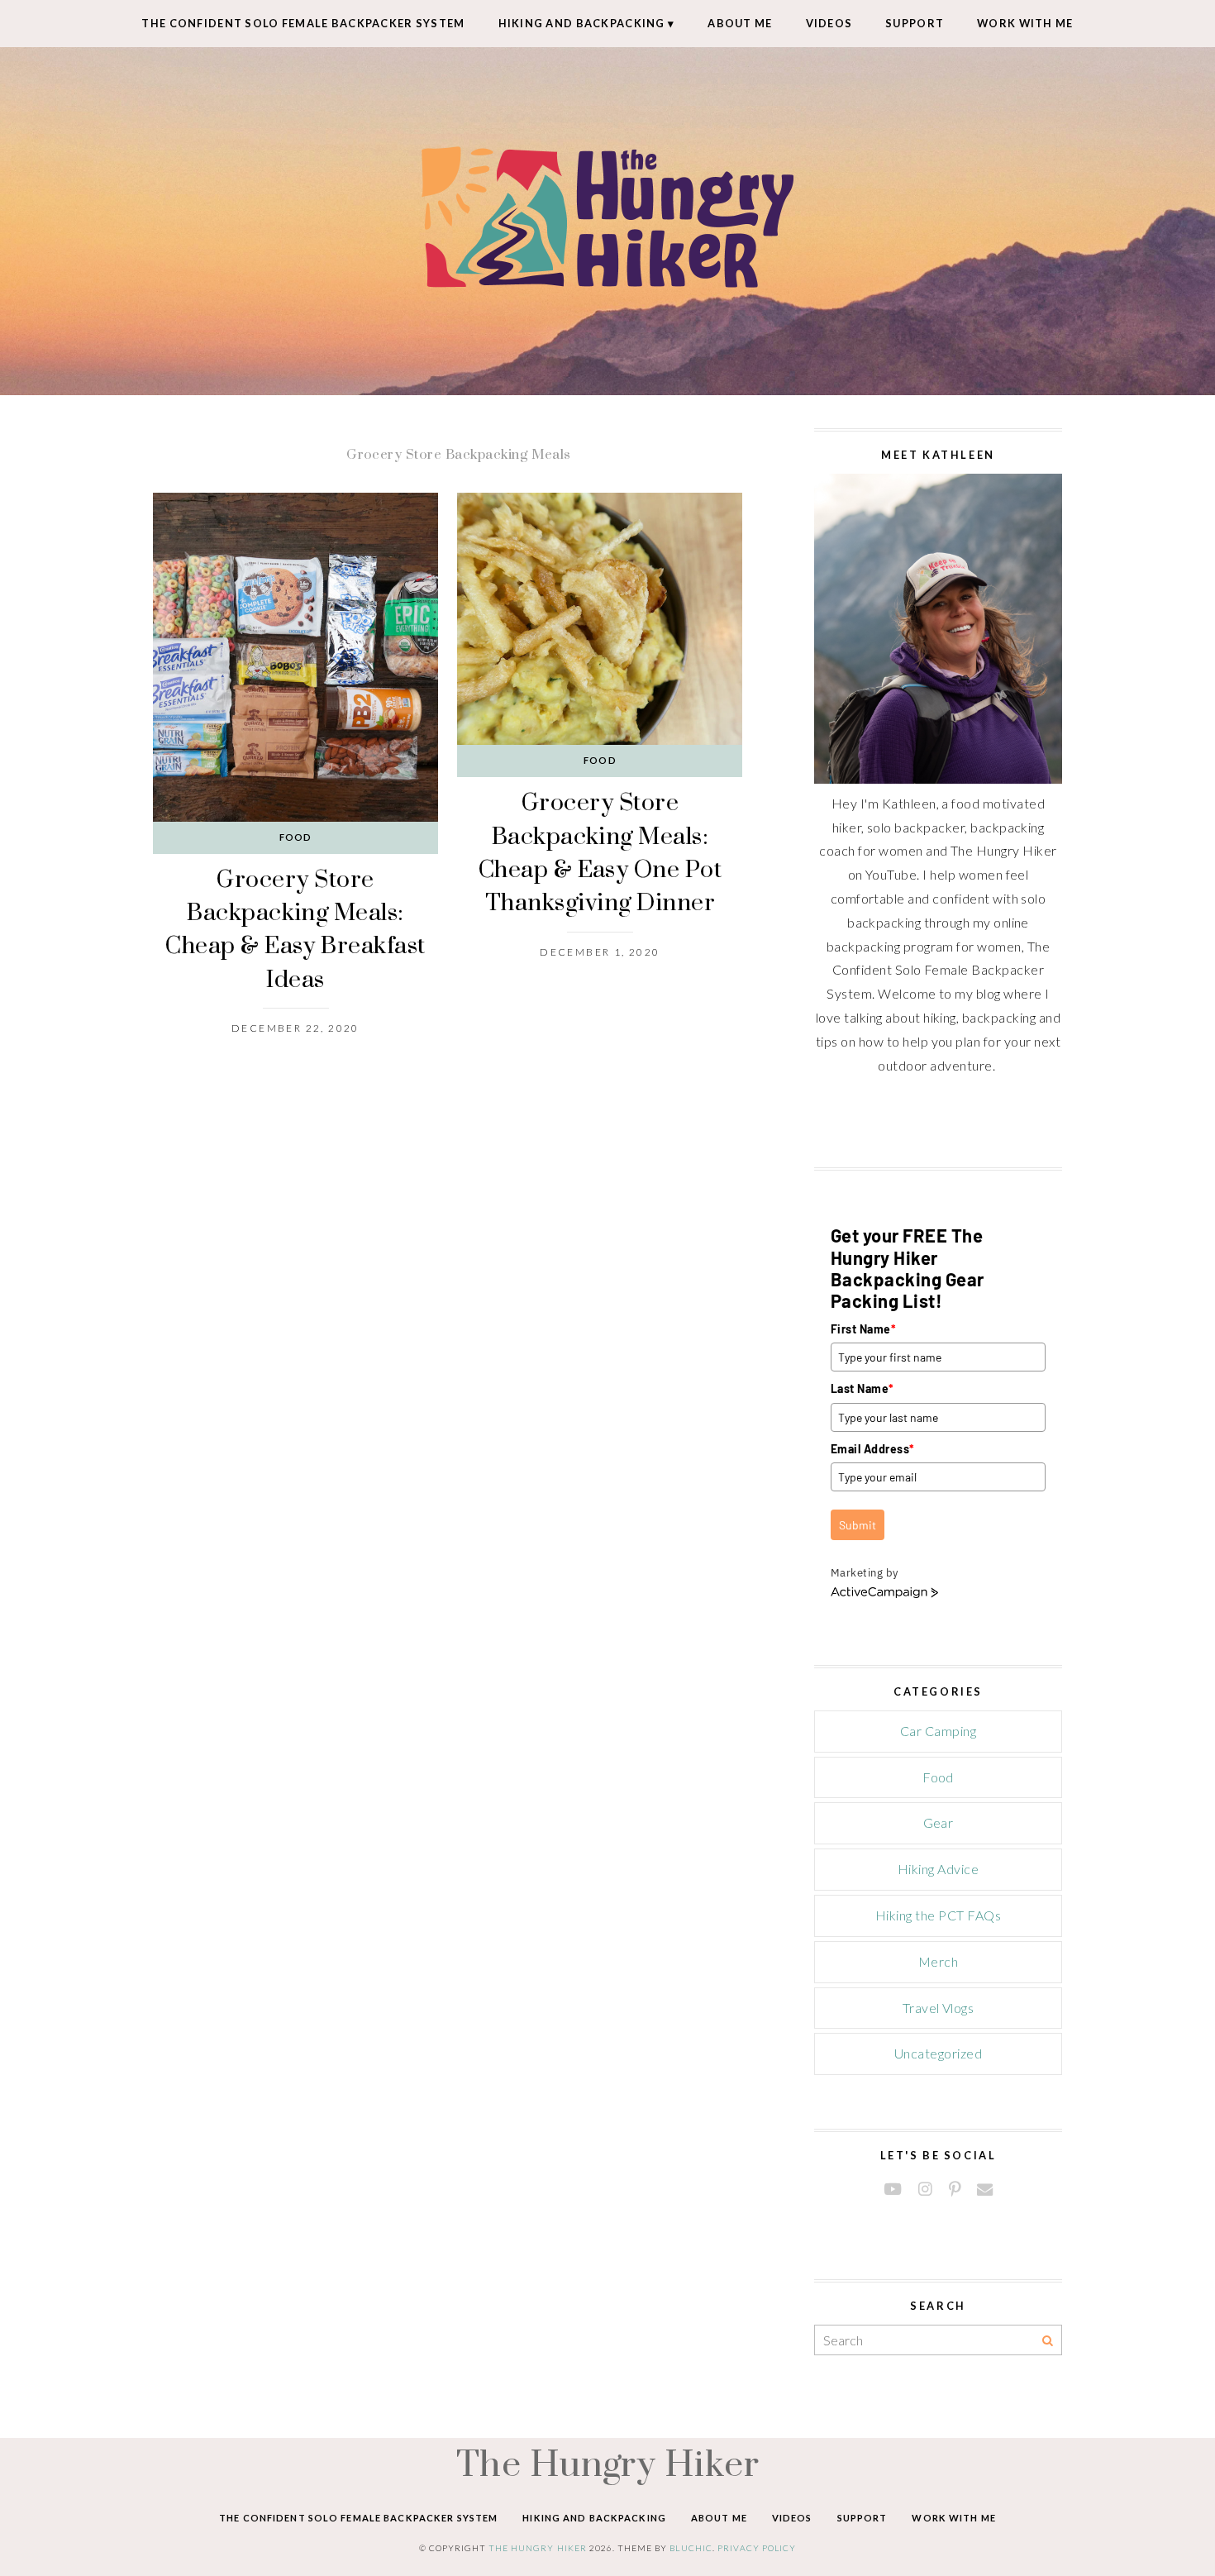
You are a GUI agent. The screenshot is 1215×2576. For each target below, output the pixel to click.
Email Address (873, 1449)
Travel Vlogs (939, 2008)
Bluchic (691, 2548)
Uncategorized (938, 2053)
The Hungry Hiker (608, 2463)
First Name (863, 1329)
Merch (938, 1961)
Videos (829, 23)
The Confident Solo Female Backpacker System (303, 23)
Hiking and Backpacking (582, 23)
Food (295, 837)
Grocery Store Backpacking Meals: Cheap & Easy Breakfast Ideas (295, 928)
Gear (939, 1822)
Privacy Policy (757, 2548)
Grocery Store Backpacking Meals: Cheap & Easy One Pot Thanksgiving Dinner (600, 852)
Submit (858, 1525)
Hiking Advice (938, 1869)
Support (915, 23)
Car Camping (938, 1731)
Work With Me (1025, 23)
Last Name (862, 1388)
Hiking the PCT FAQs (938, 1915)
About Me (740, 23)
